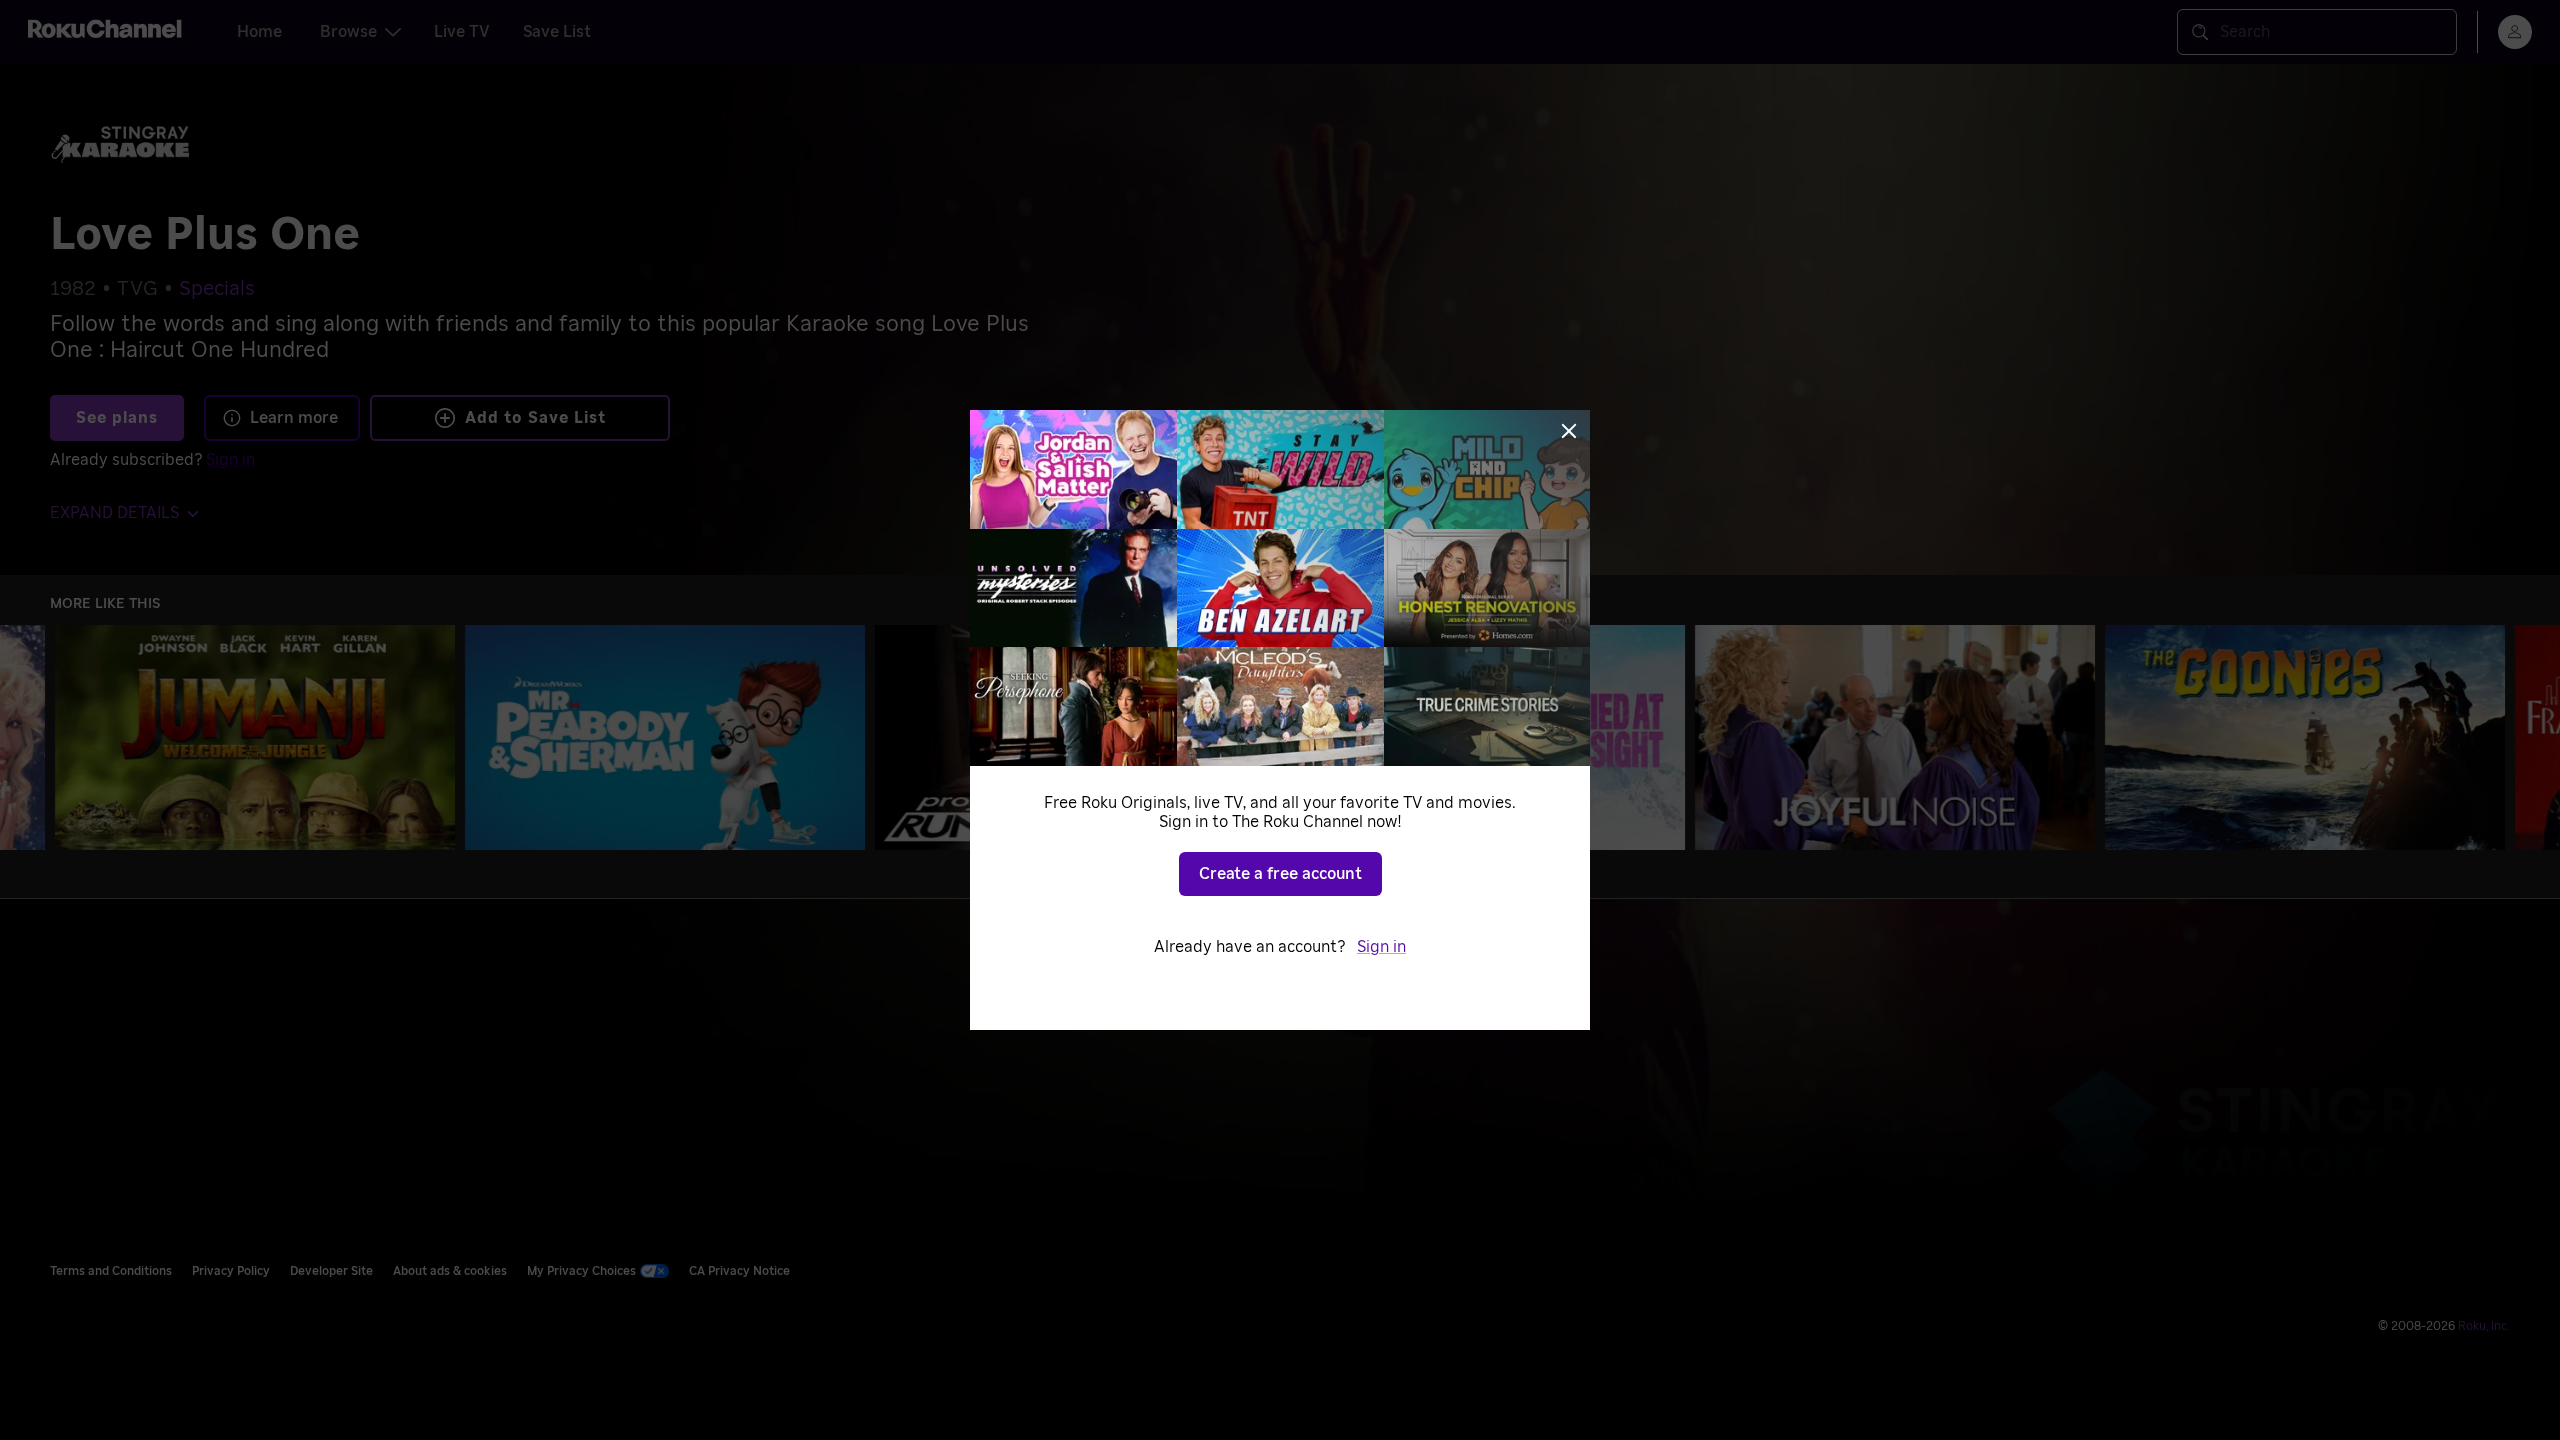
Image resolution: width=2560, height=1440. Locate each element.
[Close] (1569, 431)
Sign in (1381, 947)
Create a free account (1280, 874)
